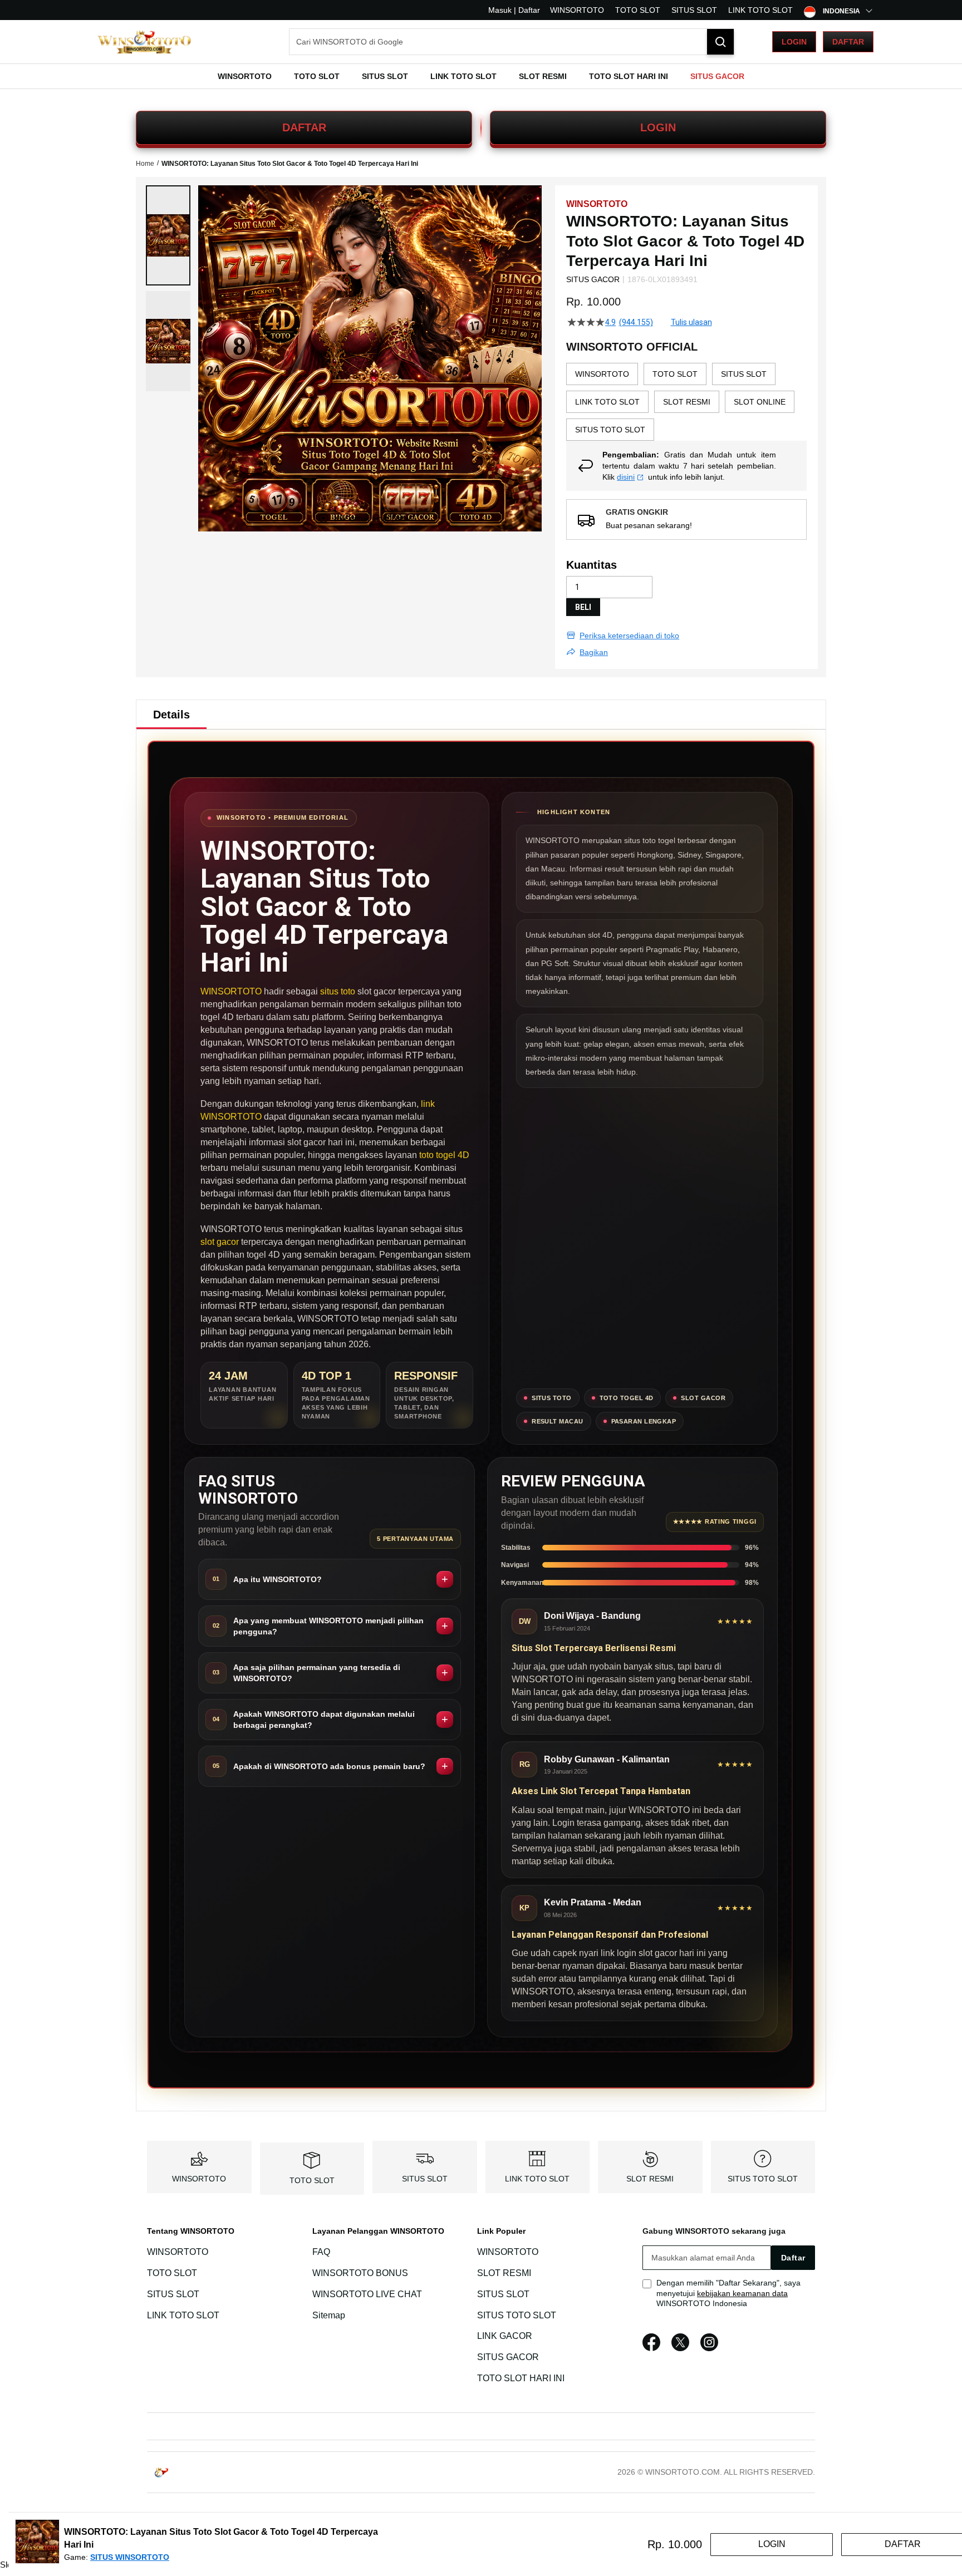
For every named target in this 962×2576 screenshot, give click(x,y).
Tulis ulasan (691, 322)
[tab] (171, 715)
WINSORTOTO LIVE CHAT (367, 2294)
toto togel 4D (444, 1155)
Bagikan (594, 652)
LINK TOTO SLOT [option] (607, 402)
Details (171, 715)
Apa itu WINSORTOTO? (278, 1579)
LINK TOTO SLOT (760, 10)
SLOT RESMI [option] (687, 402)
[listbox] (686, 402)
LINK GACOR (505, 2336)
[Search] (720, 42)
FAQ (321, 2252)
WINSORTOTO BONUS (360, 2273)
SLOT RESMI (650, 2179)
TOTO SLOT (638, 10)
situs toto (338, 991)
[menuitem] (245, 76)
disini (626, 477)
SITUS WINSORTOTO (130, 2557)
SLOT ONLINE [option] (760, 402)
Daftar (848, 42)
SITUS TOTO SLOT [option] (610, 430)
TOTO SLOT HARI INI (521, 2378)
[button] (168, 235)
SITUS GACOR (508, 2357)
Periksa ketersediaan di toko (629, 636)
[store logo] (144, 42)
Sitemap (329, 2315)
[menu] (481, 76)
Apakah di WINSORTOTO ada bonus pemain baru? (329, 1766)
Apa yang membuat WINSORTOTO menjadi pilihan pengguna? (328, 1626)
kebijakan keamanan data (742, 2293)
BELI (583, 607)
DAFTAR (304, 127)
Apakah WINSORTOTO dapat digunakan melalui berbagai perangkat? (324, 1720)
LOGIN (658, 127)
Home (145, 164)
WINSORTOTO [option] (602, 374)
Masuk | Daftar (514, 10)
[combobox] (512, 42)
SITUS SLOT (694, 10)
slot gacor (220, 1242)
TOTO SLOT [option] (675, 374)
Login (794, 42)
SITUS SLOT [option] (744, 374)
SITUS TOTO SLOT (763, 2179)
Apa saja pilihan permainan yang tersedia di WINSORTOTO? (317, 1673)
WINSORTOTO (577, 10)
